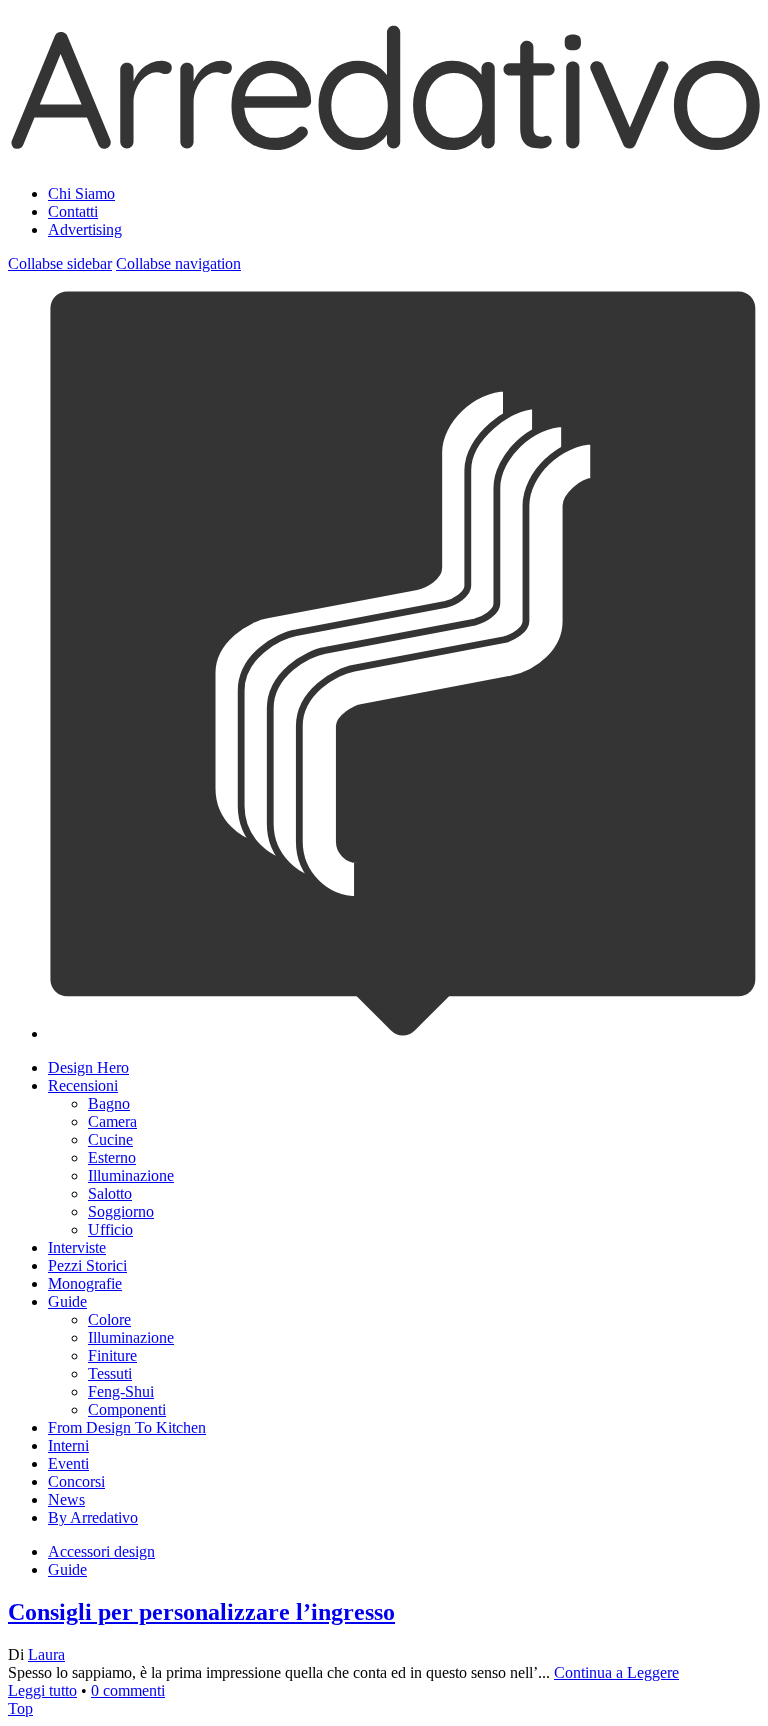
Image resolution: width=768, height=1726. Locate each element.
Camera (112, 1121)
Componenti (127, 1409)
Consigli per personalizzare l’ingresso (201, 1612)
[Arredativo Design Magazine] (384, 144)
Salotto (110, 1193)
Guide (67, 1301)
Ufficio (110, 1229)
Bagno (109, 1103)
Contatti (73, 211)
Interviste (77, 1247)
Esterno (112, 1157)
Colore (109, 1319)
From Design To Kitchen (127, 1427)
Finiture (112, 1355)
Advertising (85, 229)
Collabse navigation (178, 263)
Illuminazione (131, 1175)
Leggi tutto (42, 1690)
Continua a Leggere (616, 1672)
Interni (68, 1445)
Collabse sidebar (60, 263)
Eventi (68, 1463)
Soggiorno (121, 1211)
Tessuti (110, 1373)
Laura (46, 1654)
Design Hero (88, 1067)
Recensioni (83, 1085)
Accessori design (101, 1551)
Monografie (85, 1283)
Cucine (110, 1139)
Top (20, 1708)
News (66, 1499)
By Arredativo (93, 1517)
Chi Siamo (81, 193)
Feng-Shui (121, 1391)
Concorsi (76, 1481)
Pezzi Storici (87, 1265)
